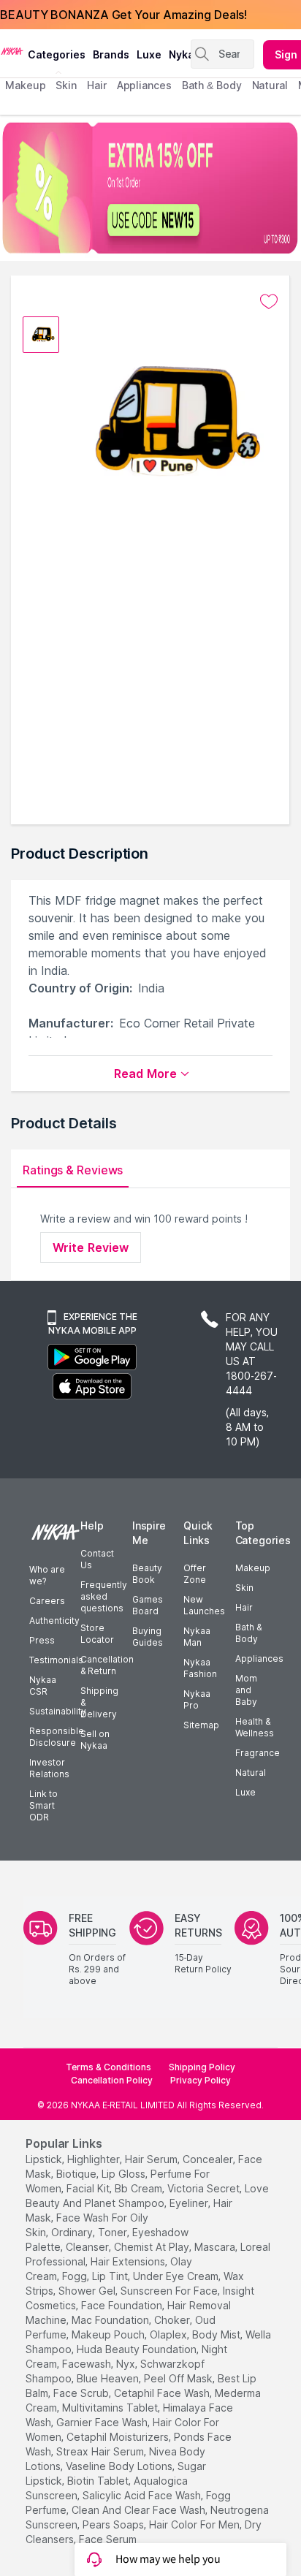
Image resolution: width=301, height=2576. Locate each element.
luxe (149, 54)
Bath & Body (248, 1633)
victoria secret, (205, 2188)
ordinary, (73, 2232)
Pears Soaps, (114, 2524)
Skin (244, 1588)
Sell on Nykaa (95, 1740)
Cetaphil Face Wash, (163, 2393)
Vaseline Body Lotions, (120, 2466)
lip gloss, (125, 2174)
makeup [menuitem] (25, 85)
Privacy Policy (201, 2080)
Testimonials (56, 1660)
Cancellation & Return (107, 1665)
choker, (173, 2320)
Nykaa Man (197, 1637)
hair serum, (152, 2159)
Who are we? (47, 1575)
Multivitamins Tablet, (111, 2408)
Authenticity (54, 1621)
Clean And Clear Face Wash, (140, 2510)
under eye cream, (177, 2276)
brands (111, 54)
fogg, (76, 2276)
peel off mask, (179, 2378)
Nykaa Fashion (200, 1668)
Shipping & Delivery (99, 1702)
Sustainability (58, 1711)
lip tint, (111, 2276)
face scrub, (82, 2393)
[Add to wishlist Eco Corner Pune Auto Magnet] (269, 302)
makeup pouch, (109, 2334)
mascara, (216, 2247)
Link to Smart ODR (43, 1805)
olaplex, (169, 2334)
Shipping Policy (202, 2067)
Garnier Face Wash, (103, 2422)
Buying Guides (148, 1637)
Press (42, 1640)
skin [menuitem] (66, 85)
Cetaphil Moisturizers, (119, 2437)
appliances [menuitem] (144, 85)
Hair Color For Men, (195, 2524)
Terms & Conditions (108, 2067)
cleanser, (88, 2247)
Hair (244, 1607)
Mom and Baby (246, 1690)
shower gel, (88, 2291)
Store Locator (97, 1634)
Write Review (91, 1247)
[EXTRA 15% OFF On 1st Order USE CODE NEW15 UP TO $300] (150, 188)
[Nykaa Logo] (12, 50)
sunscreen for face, (170, 2291)
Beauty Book (147, 1574)
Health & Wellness (255, 1727)
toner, (114, 2232)
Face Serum (108, 2539)
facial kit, (89, 2188)
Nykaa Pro (197, 1699)
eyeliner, (190, 2203)
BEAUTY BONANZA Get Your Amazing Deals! (123, 15)
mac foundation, (111, 2320)
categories (57, 54)
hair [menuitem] (97, 85)
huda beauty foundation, (138, 2349)
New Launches (204, 1605)
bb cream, (140, 2188)
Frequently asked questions (104, 1596)
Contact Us (97, 1559)
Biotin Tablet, (99, 2481)
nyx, (127, 2364)
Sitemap (201, 1725)
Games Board (148, 1605)
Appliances (259, 1659)
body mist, (217, 2334)
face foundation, (123, 2305)
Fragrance (258, 1753)
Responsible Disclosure (57, 1737)
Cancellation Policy (112, 2080)
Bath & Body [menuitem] (212, 85)
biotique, (77, 2174)
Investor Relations (49, 1768)
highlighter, (95, 2159)
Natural (251, 1773)
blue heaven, (109, 2378)
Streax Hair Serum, (101, 2451)
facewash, (88, 2364)
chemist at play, (153, 2247)
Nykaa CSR (43, 1686)
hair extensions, (129, 2261)
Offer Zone (195, 1574)
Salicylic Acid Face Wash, (143, 2495)
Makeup (253, 1568)
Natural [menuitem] (270, 85)
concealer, (209, 2159)
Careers (47, 1601)
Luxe (245, 1792)
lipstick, (45, 2159)
